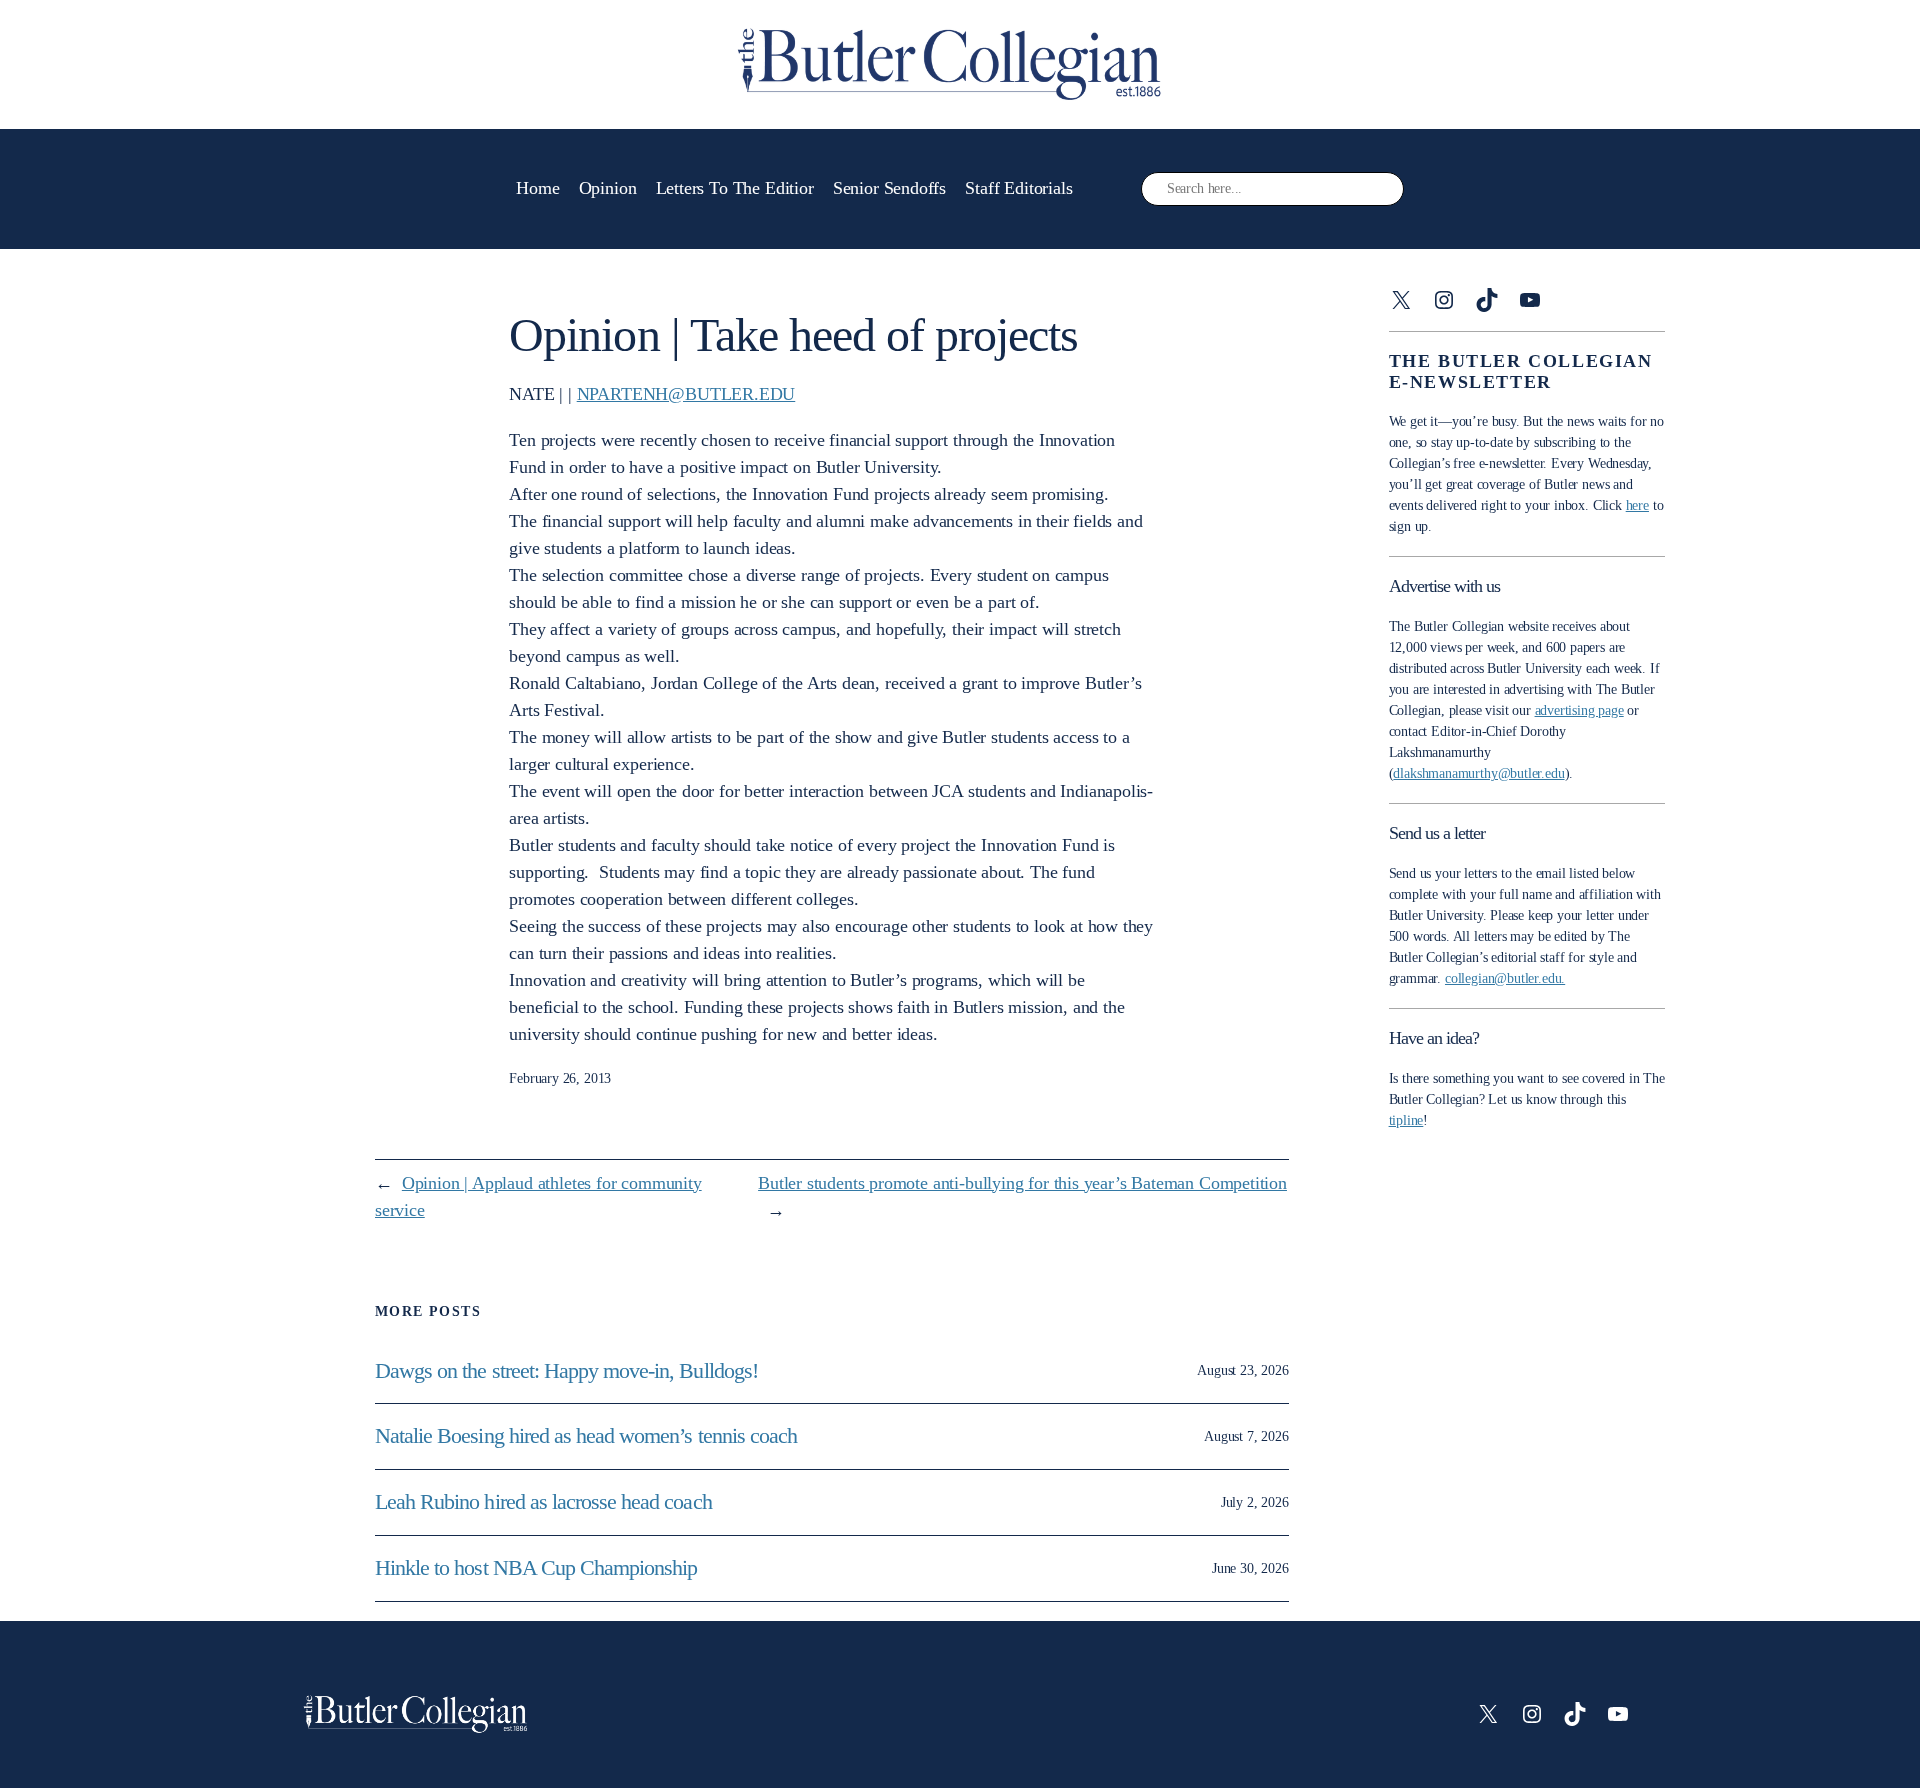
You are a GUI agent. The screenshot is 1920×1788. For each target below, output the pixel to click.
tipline (1406, 1120)
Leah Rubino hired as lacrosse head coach (543, 1502)
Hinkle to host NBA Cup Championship (536, 1568)
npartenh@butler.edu (686, 394)
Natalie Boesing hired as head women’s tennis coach (588, 1436)
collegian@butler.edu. (1505, 978)
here (1637, 505)
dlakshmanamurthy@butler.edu (1478, 773)
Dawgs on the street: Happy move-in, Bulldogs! (566, 1371)
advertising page (1579, 710)
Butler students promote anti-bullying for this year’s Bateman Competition (1022, 1183)
